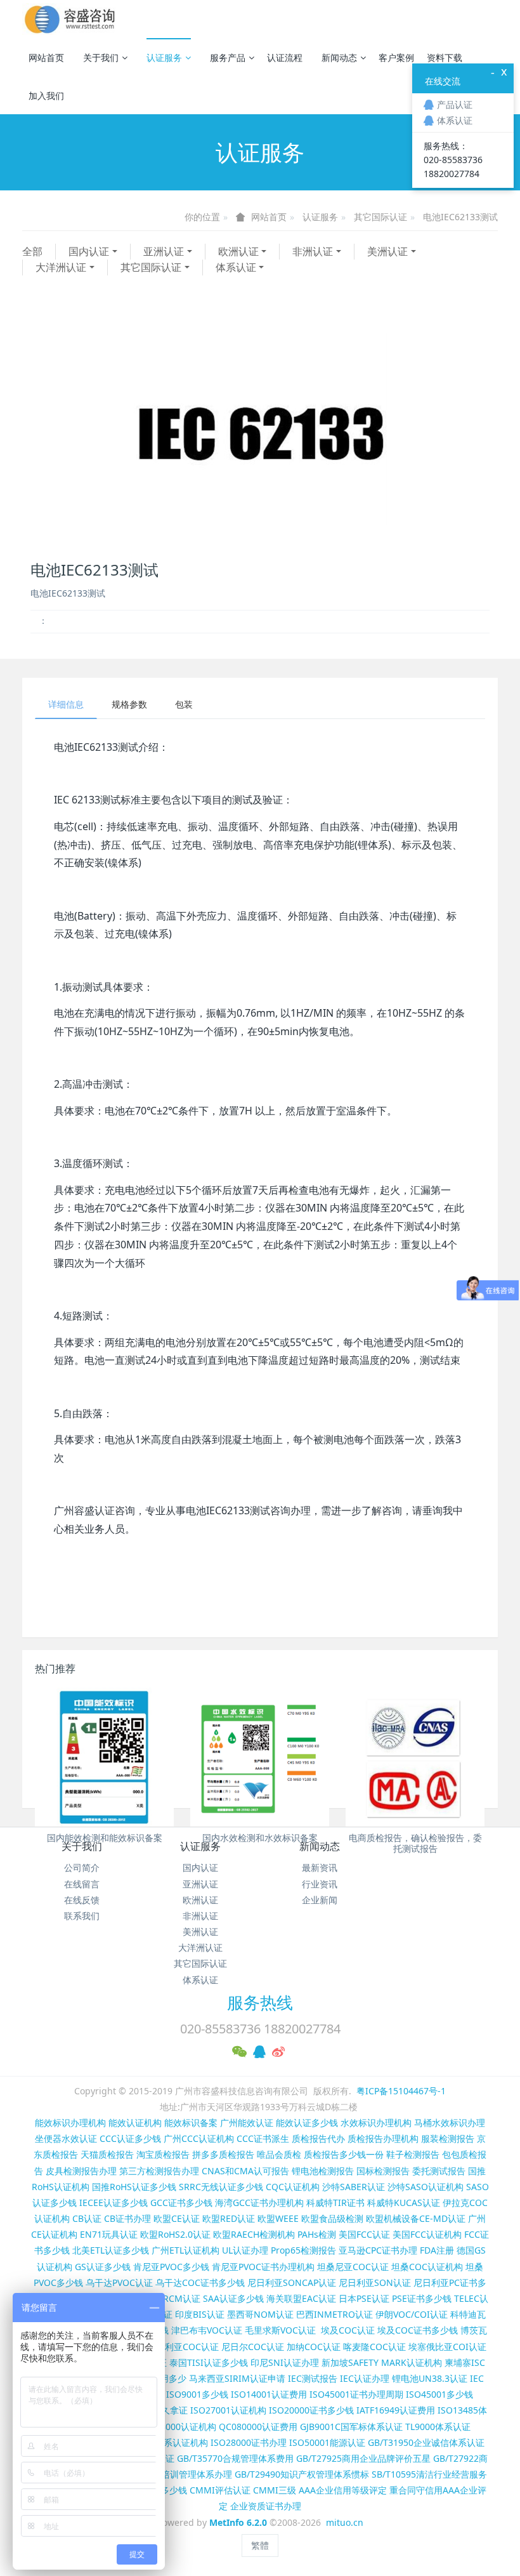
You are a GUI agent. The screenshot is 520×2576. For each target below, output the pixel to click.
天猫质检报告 (107, 2154)
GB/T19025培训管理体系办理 (174, 2474)
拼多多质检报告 (223, 2154)
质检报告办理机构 (383, 2138)
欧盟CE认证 (177, 2218)
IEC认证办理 (365, 2378)
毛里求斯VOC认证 (280, 2330)
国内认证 (89, 251)
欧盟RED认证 (229, 2218)
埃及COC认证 (348, 2330)
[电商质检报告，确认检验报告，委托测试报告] (415, 1757)
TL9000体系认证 (438, 2427)
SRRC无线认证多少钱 (221, 2187)
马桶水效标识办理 (450, 2123)
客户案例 (396, 57)
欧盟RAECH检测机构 (254, 2234)
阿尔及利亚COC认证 (179, 2347)
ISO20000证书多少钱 (311, 2410)
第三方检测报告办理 (159, 2171)
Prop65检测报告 (303, 2250)
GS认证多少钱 (103, 2267)
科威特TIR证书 (335, 2203)
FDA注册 (437, 2250)
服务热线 (260, 2002)
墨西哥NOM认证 (260, 2314)
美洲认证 (387, 251)
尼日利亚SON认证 (375, 2282)
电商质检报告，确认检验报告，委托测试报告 (415, 1843)
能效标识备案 (191, 2123)
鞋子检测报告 (413, 2154)
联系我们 (82, 1916)
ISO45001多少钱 (439, 2394)
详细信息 (66, 704)
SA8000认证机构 (183, 2427)
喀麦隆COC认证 (374, 2347)
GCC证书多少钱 (181, 2203)
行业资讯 (320, 1884)
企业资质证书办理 (266, 2506)
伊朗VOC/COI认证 (412, 2314)
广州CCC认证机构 (199, 2138)
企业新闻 (320, 1900)
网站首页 (46, 57)
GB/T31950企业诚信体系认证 (426, 2442)
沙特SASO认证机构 (426, 2187)
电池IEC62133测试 (460, 217)
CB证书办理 (127, 2218)
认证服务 (164, 57)
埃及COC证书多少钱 (418, 2330)
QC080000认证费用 (258, 2427)
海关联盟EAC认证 (301, 2298)
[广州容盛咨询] (70, 19)
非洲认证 (313, 251)
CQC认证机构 (293, 2187)
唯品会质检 (279, 2154)
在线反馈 (82, 1900)
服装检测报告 (448, 2138)
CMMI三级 (275, 2490)
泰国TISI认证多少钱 (209, 2362)
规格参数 (129, 704)
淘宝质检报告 (163, 2154)
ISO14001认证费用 (269, 2394)
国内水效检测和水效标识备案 (260, 1838)
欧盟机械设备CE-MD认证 (416, 2218)
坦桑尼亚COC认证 (353, 2267)
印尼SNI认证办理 (285, 2362)
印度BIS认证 (200, 2314)
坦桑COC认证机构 (427, 2267)
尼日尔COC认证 (253, 2347)
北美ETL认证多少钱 (111, 2250)
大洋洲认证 (61, 267)
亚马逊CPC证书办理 (378, 2250)
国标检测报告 (383, 2171)
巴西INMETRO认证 (335, 2314)
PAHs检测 (317, 2234)
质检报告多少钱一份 (344, 2154)
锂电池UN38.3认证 (430, 2378)
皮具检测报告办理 (81, 2171)
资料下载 (445, 57)
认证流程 (285, 57)
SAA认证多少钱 (233, 2298)
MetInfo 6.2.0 (238, 2522)
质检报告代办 (318, 2138)
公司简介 (82, 1867)
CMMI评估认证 (220, 2490)
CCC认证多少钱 (130, 2138)
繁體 (260, 2545)
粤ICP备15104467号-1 (401, 2091)
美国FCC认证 (364, 2234)
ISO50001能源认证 (327, 2442)
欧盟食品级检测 (332, 2218)
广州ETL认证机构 (185, 2250)
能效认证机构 (135, 2123)
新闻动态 (339, 57)
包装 (184, 704)
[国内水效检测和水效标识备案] (260, 1757)
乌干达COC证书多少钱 (200, 2282)
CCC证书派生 (263, 2138)
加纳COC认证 (314, 2347)
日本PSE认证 (364, 2298)
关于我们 (101, 57)
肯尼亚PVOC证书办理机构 (263, 2267)
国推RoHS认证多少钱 (134, 2187)
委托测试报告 (439, 2171)
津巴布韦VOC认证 (208, 2330)
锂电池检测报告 (323, 2171)
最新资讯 (320, 1867)
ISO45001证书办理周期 (356, 2394)
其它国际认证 (380, 217)
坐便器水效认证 (66, 2138)
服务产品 (228, 57)
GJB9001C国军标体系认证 (351, 2427)
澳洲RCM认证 (173, 2298)
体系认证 (236, 267)
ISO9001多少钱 (197, 2394)
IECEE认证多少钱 (114, 2203)
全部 (32, 251)
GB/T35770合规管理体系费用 (235, 2458)
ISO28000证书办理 (249, 2442)
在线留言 (82, 1884)
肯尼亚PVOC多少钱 (171, 2267)
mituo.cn (345, 2522)
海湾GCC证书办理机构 (259, 2203)
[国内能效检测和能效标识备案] (104, 1757)
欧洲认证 (238, 251)
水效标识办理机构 (376, 2123)
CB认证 (87, 2218)
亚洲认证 (164, 251)
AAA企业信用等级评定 (343, 2490)
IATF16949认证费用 (396, 2410)
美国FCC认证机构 (427, 2234)
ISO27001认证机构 (228, 2410)
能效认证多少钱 (307, 2123)
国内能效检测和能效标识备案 (105, 1838)
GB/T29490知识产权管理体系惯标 (302, 2474)
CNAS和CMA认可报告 (245, 2171)
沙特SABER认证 (354, 2187)
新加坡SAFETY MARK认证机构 (382, 2362)
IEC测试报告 (313, 2378)
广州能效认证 (247, 2123)
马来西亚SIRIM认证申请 (237, 2378)
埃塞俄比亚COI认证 (447, 2347)
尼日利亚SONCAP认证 (292, 2282)
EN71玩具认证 (109, 2234)
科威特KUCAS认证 (404, 2203)
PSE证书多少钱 (422, 2298)
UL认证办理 (245, 2250)
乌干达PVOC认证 (119, 2282)
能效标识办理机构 (70, 2123)
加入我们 (46, 96)
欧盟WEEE (278, 2218)
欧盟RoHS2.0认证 (175, 2234)
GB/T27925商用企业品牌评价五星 (363, 2458)
